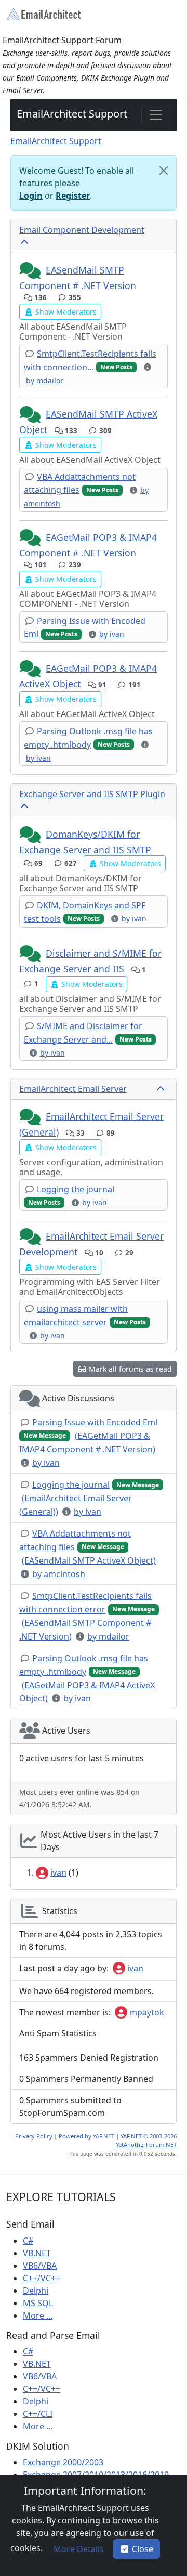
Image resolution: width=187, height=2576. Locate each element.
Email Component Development (82, 230)
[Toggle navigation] (156, 115)
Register (73, 196)
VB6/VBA (40, 2266)
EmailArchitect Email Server (73, 1089)
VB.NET (37, 2253)
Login (31, 196)
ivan (58, 1872)
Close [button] (143, 2549)
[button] (31, 271)
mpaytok (147, 2012)
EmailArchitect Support (72, 114)
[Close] (164, 171)
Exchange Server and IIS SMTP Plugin (92, 794)
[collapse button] (25, 242)
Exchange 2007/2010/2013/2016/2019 (96, 2475)
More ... (38, 2315)
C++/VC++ (42, 2278)
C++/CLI (38, 2414)
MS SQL (38, 2303)
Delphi (36, 2291)
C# (28, 2241)
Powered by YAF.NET (86, 2136)
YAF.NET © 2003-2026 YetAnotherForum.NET (146, 2140)
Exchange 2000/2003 (63, 2462)
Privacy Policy (34, 2136)
